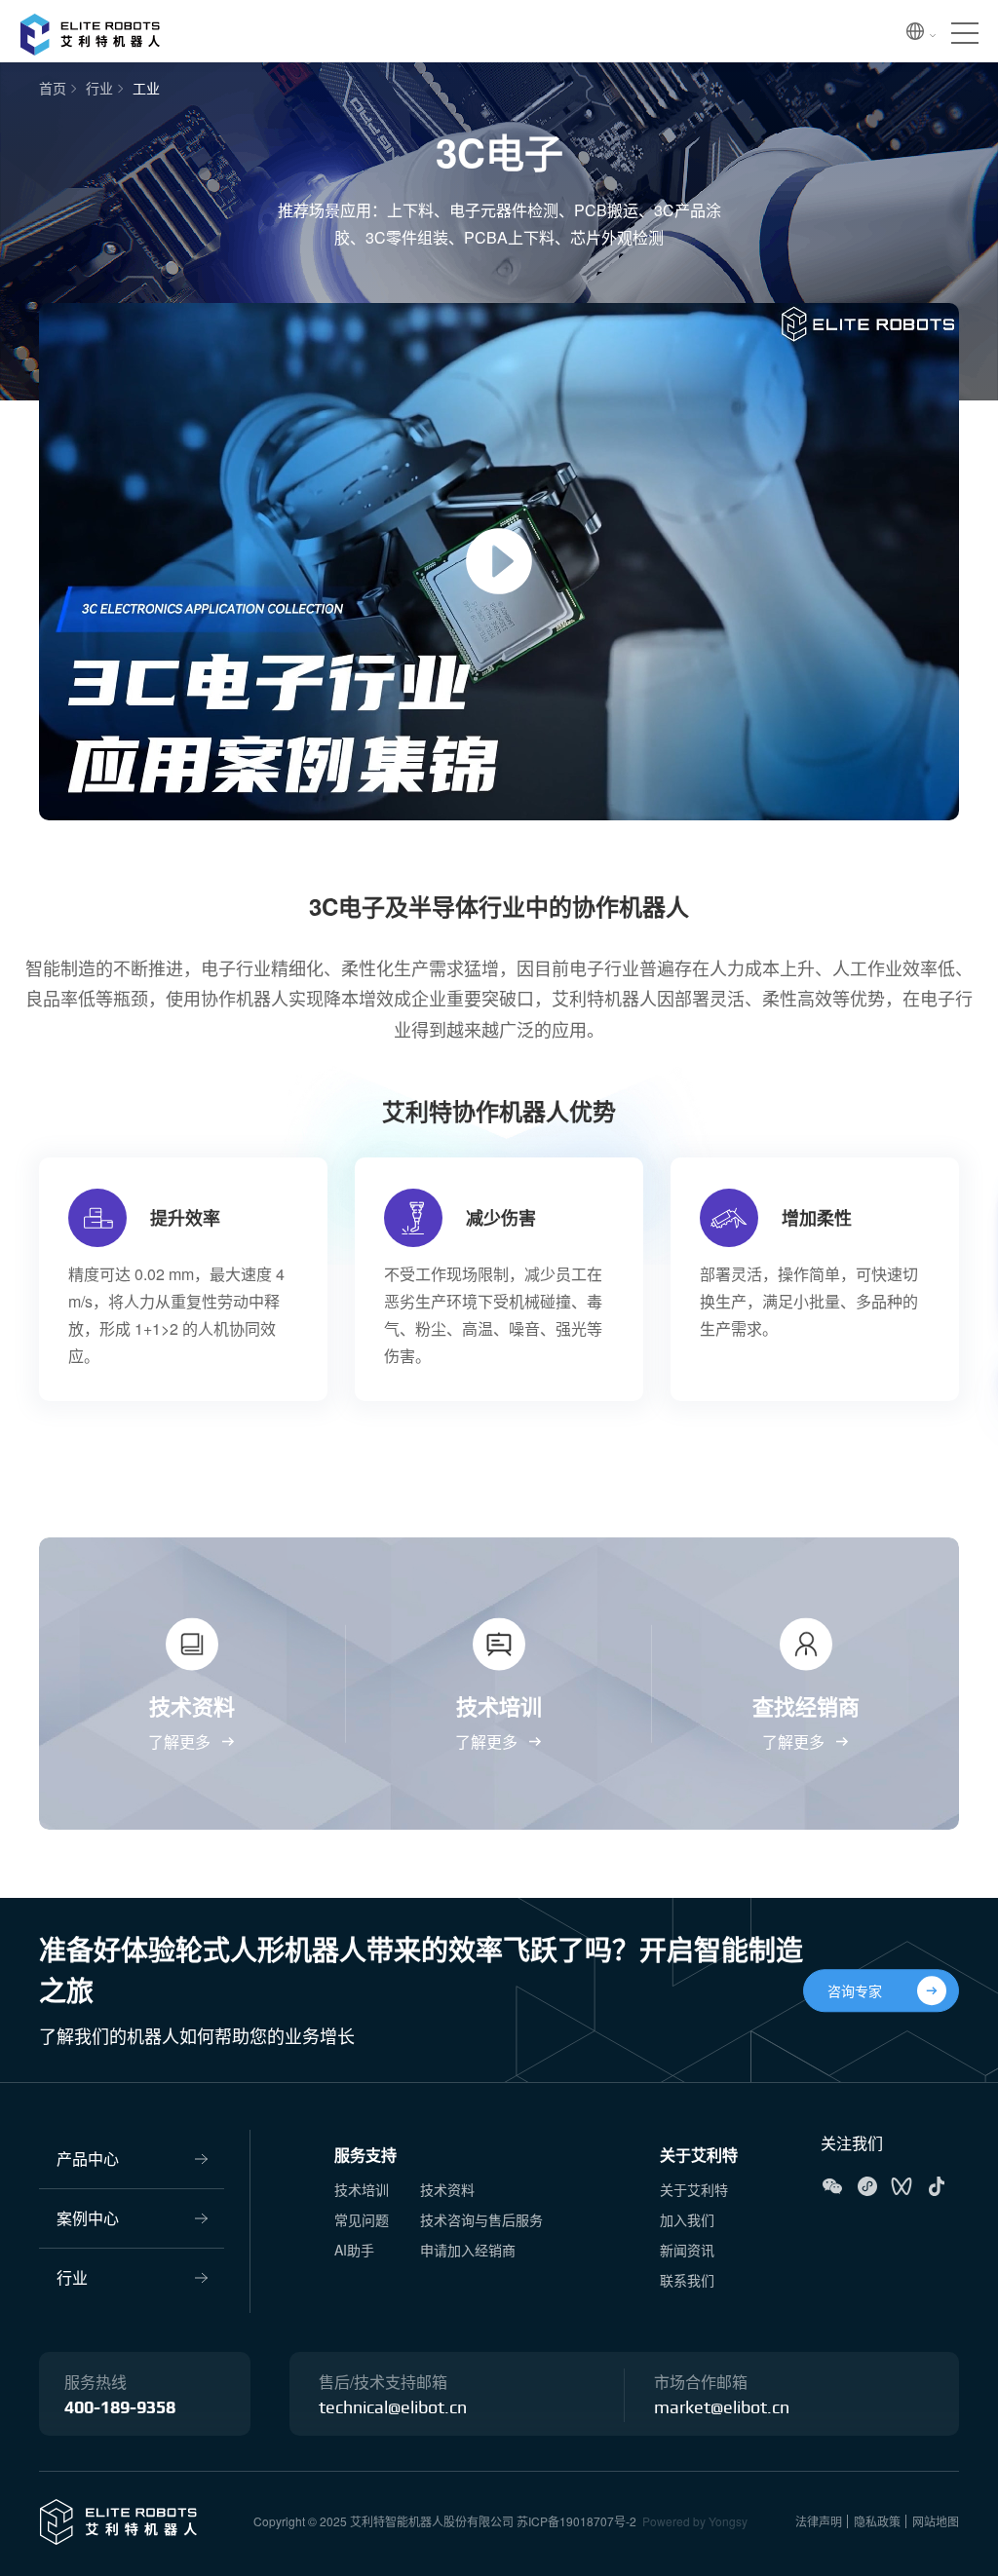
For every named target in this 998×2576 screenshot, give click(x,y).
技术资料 (447, 2189)
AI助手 (354, 2250)
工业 (146, 88)
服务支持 (365, 2155)
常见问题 (362, 2219)
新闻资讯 (687, 2250)
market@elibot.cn (722, 2408)
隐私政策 (877, 2521)
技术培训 (362, 2189)
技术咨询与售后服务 (481, 2219)
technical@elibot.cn (393, 2408)
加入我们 (687, 2219)
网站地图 (936, 2521)
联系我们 (687, 2280)
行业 (99, 88)
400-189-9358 (120, 2408)
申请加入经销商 (468, 2250)
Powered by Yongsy (695, 2521)
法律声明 (819, 2521)
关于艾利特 (699, 2155)
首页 (53, 88)
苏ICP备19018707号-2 (576, 2521)
